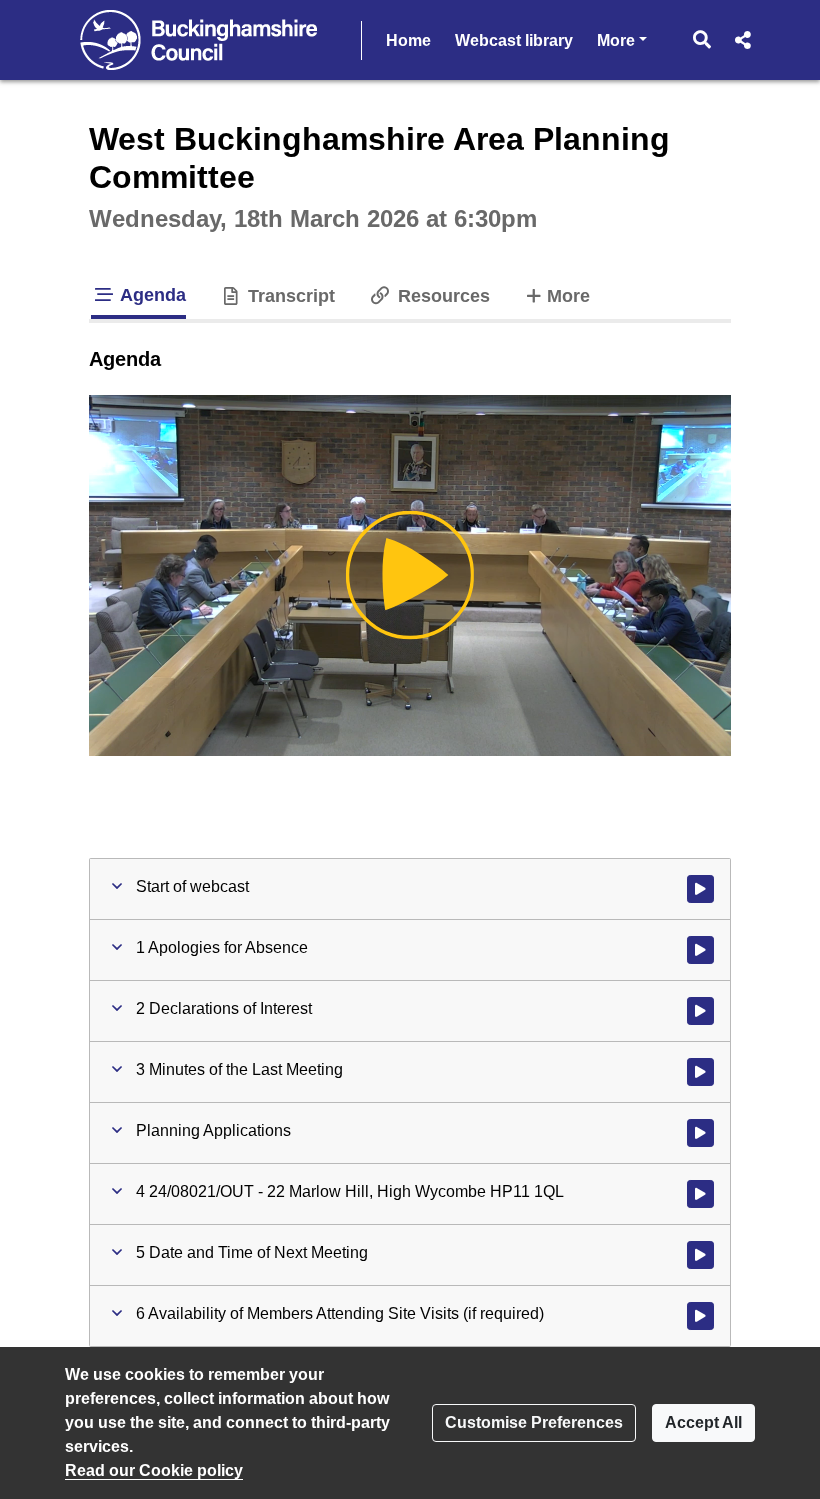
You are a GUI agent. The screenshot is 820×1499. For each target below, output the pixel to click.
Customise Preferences (534, 1422)
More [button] (622, 40)
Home (408, 40)
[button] (702, 40)
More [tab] (568, 295)
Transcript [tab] (289, 296)
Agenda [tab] (151, 295)
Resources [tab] (441, 296)
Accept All (703, 1422)
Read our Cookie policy (154, 1470)
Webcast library (514, 40)
